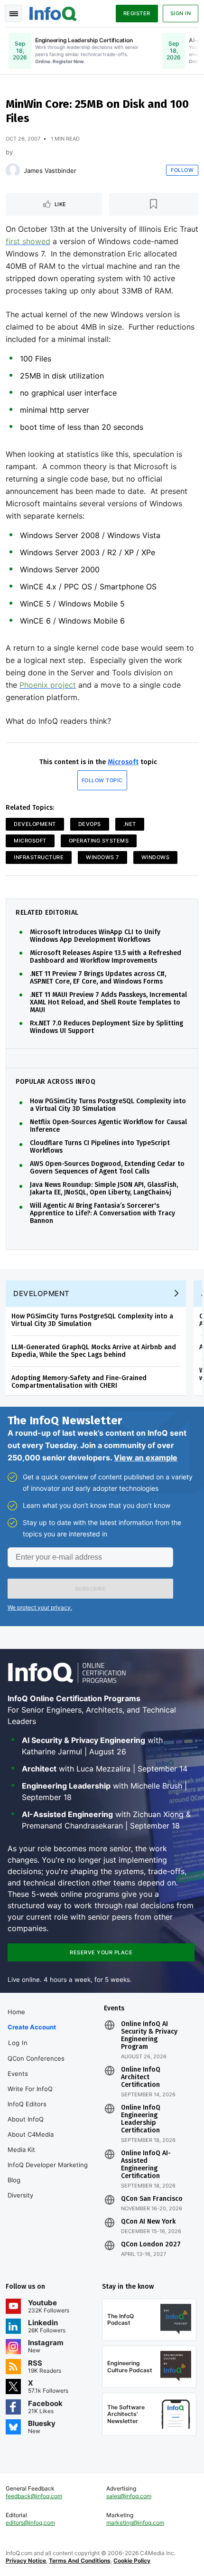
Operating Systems (99, 841)
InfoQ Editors (27, 2104)
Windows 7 (102, 857)
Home (16, 2012)
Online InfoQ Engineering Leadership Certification (141, 2119)
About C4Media (31, 2134)
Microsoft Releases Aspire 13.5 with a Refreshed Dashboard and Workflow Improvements (106, 957)
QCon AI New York (148, 2222)
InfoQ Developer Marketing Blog (48, 2172)
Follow (182, 170)
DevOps (90, 824)
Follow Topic (102, 780)
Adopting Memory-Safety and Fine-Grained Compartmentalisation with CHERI (79, 1382)
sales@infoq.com (129, 2496)
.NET (130, 824)
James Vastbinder (50, 170)
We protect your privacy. (40, 1607)
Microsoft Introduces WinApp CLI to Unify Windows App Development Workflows (95, 936)
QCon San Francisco (152, 2199)
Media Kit (21, 2150)
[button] (90, 1589)
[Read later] (154, 204)
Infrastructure (39, 857)
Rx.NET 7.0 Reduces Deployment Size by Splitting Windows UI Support (107, 1027)
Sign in (181, 13)
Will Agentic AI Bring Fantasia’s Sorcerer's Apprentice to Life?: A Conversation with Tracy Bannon (102, 1213)
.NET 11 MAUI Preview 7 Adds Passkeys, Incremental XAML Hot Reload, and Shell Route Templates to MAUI (108, 1003)
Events (18, 2074)
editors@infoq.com (30, 2523)
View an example (146, 1458)
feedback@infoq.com (34, 2496)
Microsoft (123, 762)
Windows (156, 857)
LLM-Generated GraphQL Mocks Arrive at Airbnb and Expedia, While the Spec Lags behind (94, 1351)
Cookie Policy (132, 2561)
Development (35, 824)
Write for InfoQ (30, 2089)
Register (137, 13)
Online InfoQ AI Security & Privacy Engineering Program (149, 2036)
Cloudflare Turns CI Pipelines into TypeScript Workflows (100, 1147)
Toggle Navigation (13, 13)
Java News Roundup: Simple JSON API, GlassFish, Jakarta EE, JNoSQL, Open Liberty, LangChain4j (104, 1189)
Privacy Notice (26, 2561)
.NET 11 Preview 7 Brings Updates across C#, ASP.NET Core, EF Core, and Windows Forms (98, 978)
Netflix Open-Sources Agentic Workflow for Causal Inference (108, 1126)
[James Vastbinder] (13, 170)
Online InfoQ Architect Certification (141, 2077)
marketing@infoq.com (135, 2523)
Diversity (20, 2195)
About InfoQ (26, 2119)
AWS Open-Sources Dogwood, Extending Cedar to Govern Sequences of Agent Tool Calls (107, 1168)
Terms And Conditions (80, 2561)
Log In (18, 2043)
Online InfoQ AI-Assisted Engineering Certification (146, 2165)
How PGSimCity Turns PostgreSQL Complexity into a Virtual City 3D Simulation (108, 1105)
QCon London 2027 (151, 2245)
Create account (32, 2027)
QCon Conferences (36, 2058)
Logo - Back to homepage (53, 12)
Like (60, 204)
